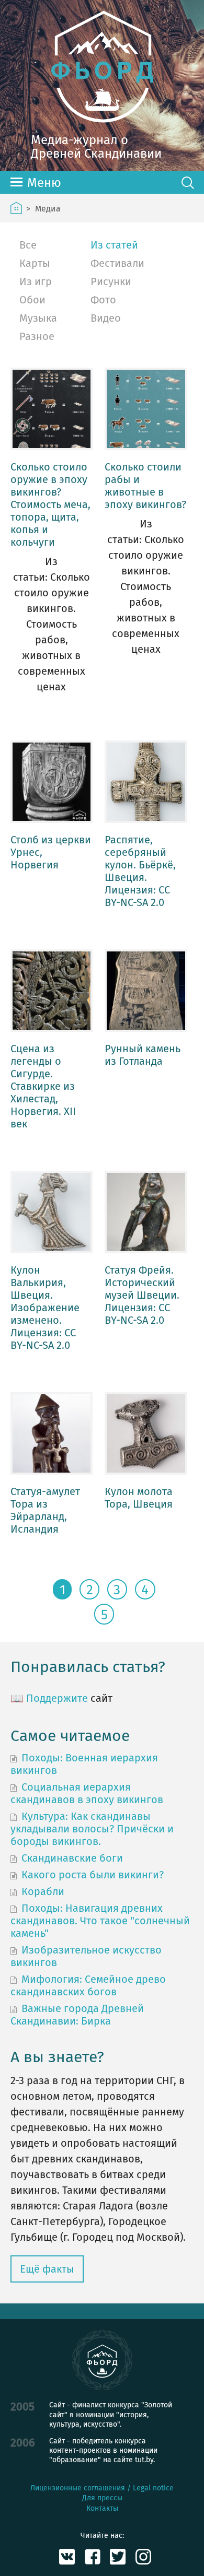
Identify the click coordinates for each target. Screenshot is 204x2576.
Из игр (36, 281)
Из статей (114, 245)
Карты (35, 263)
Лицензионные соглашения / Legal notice (102, 2488)
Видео (106, 318)
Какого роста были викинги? (93, 1875)
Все (28, 245)
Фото (103, 300)
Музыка (38, 318)
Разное (37, 336)
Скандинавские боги (72, 1858)
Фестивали (117, 263)
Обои (32, 300)
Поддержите (57, 1698)
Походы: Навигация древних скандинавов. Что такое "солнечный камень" (100, 1921)
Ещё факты (47, 2269)
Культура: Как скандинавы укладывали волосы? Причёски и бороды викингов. (92, 1829)
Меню (44, 183)
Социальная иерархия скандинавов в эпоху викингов (87, 1793)
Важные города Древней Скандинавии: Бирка (77, 2015)
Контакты (102, 2508)
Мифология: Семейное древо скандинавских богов (88, 1985)
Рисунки (111, 281)
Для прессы (102, 2498)
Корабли (43, 1891)
